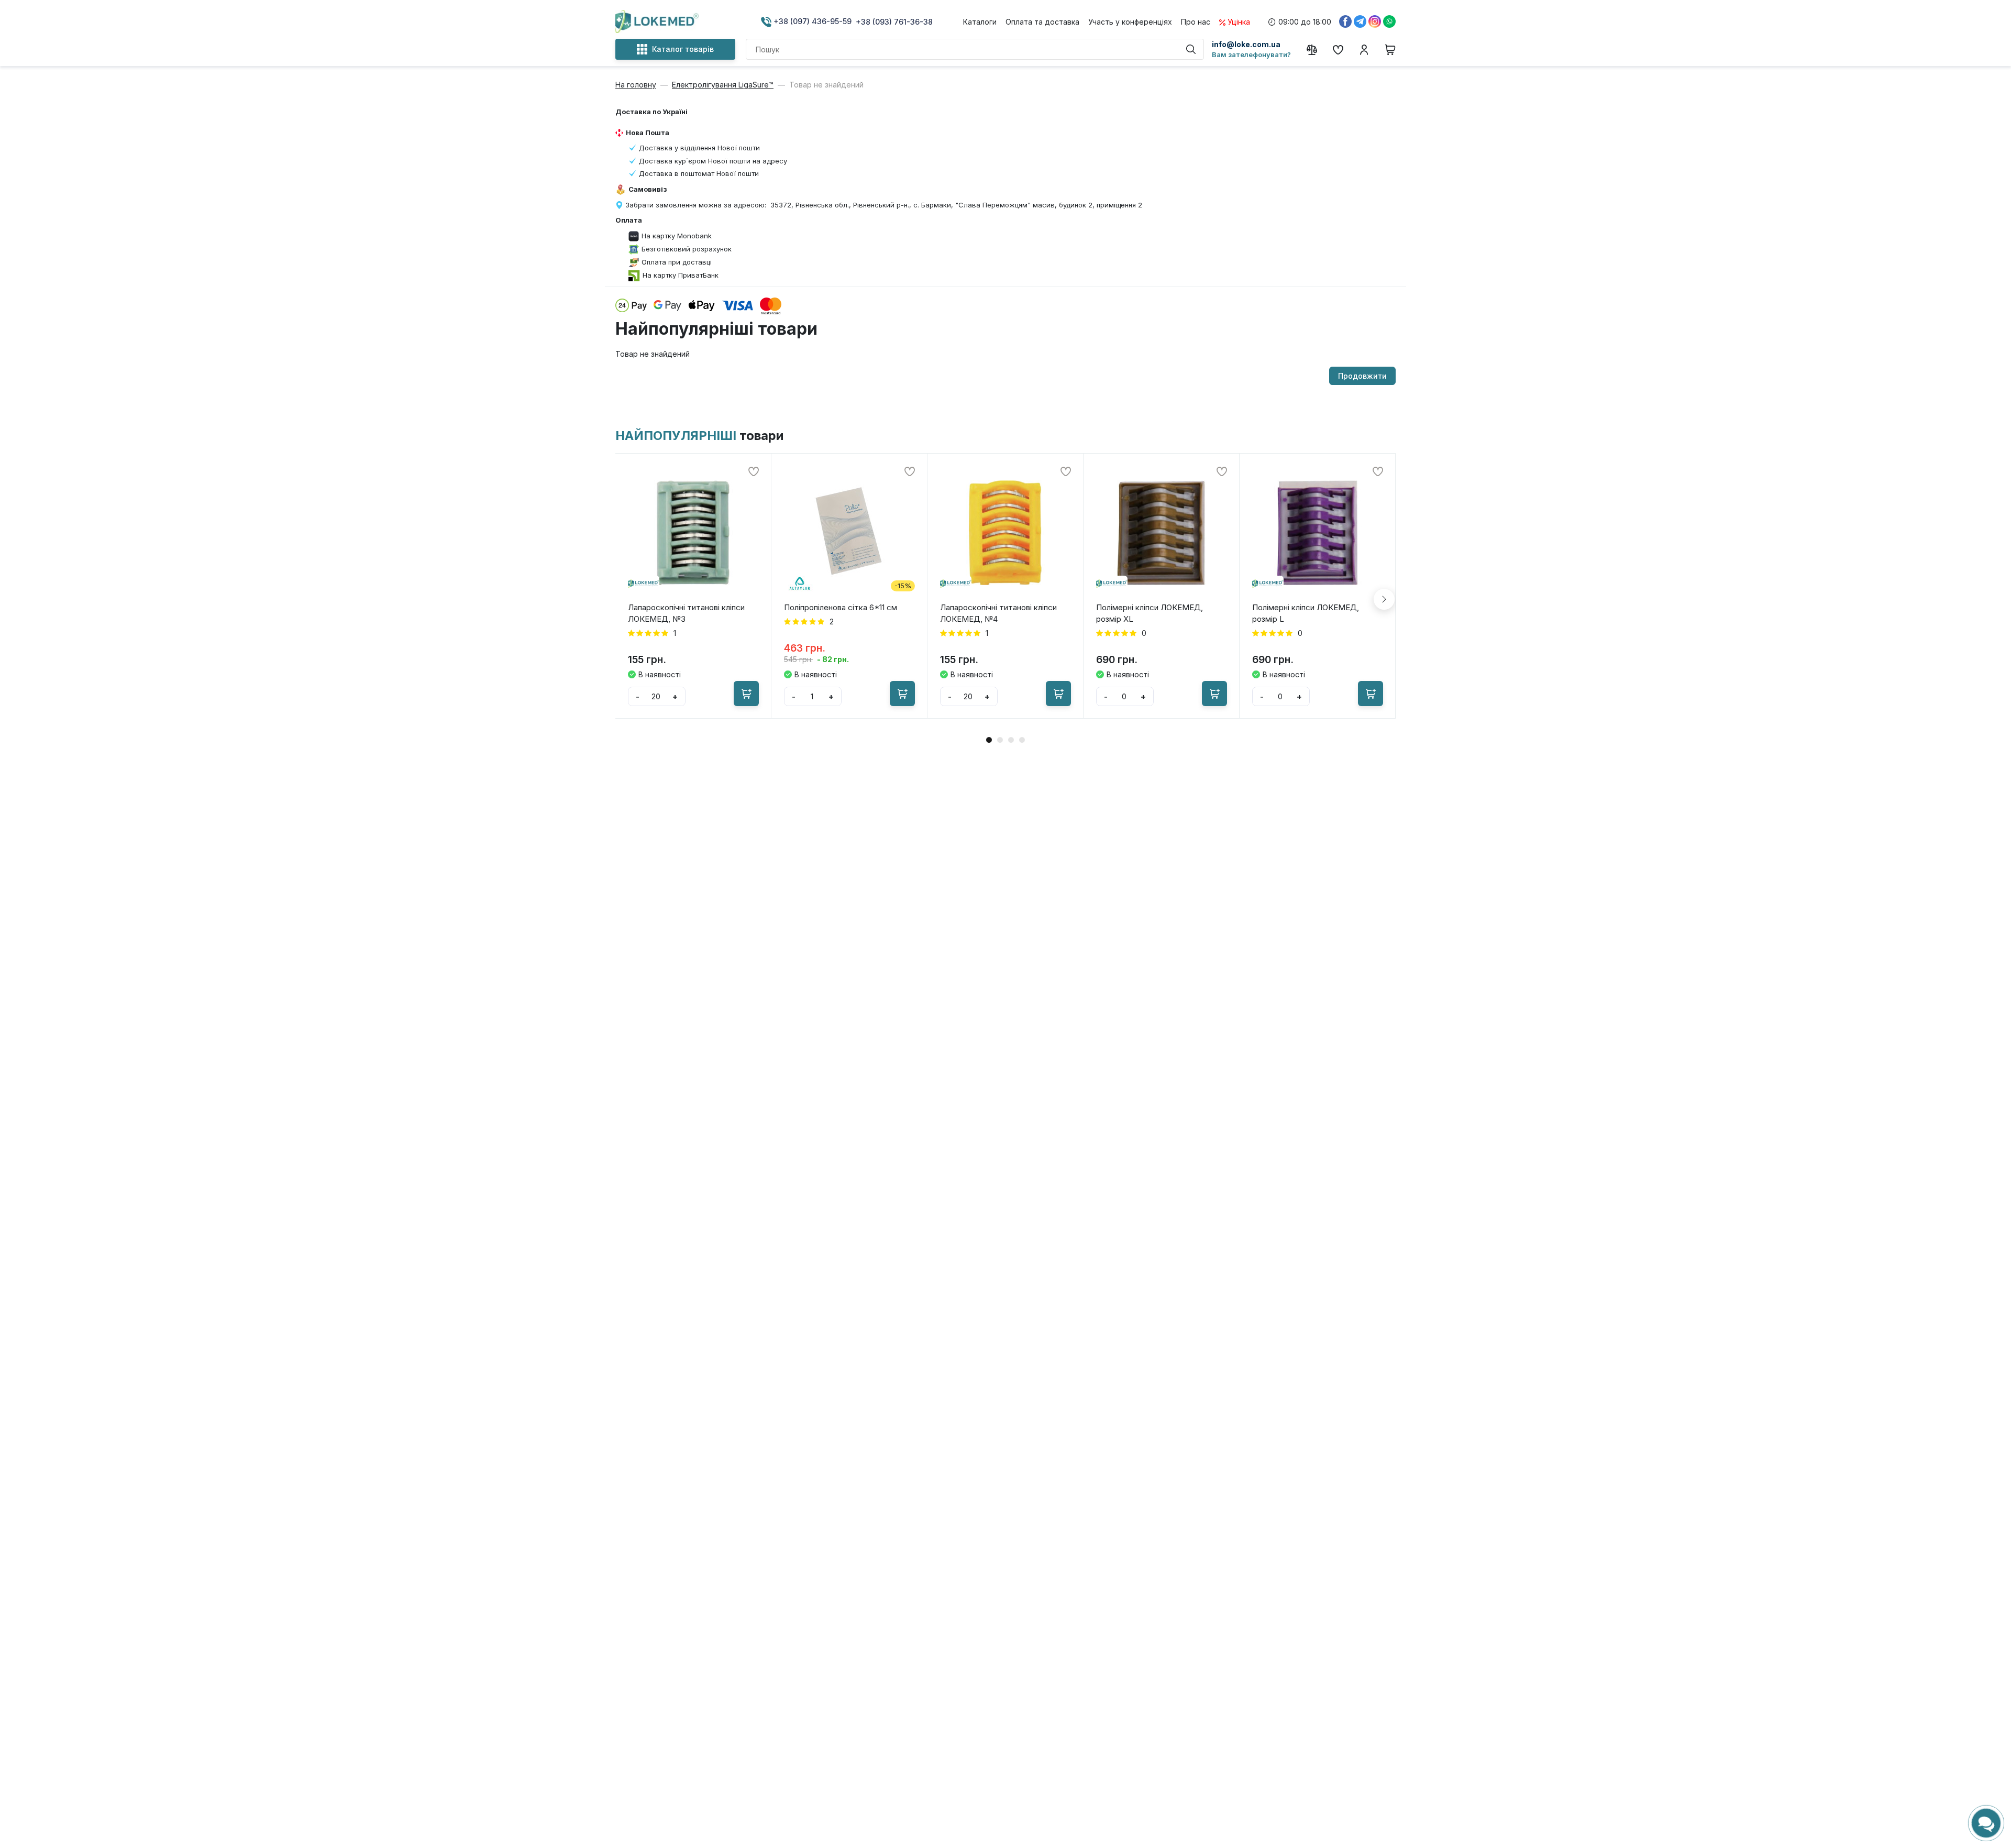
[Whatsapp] (1389, 21)
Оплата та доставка (1042, 22)
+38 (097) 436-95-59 (811, 21)
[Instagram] (1375, 21)
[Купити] (746, 694)
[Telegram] (1360, 21)
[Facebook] (1345, 21)
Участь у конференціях (1130, 22)
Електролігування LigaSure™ (723, 85)
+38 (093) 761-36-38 (894, 22)
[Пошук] (1191, 49)
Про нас (1196, 22)
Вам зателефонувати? (1251, 54)
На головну (636, 85)
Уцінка (1239, 22)
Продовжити (1362, 376)
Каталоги (980, 22)
